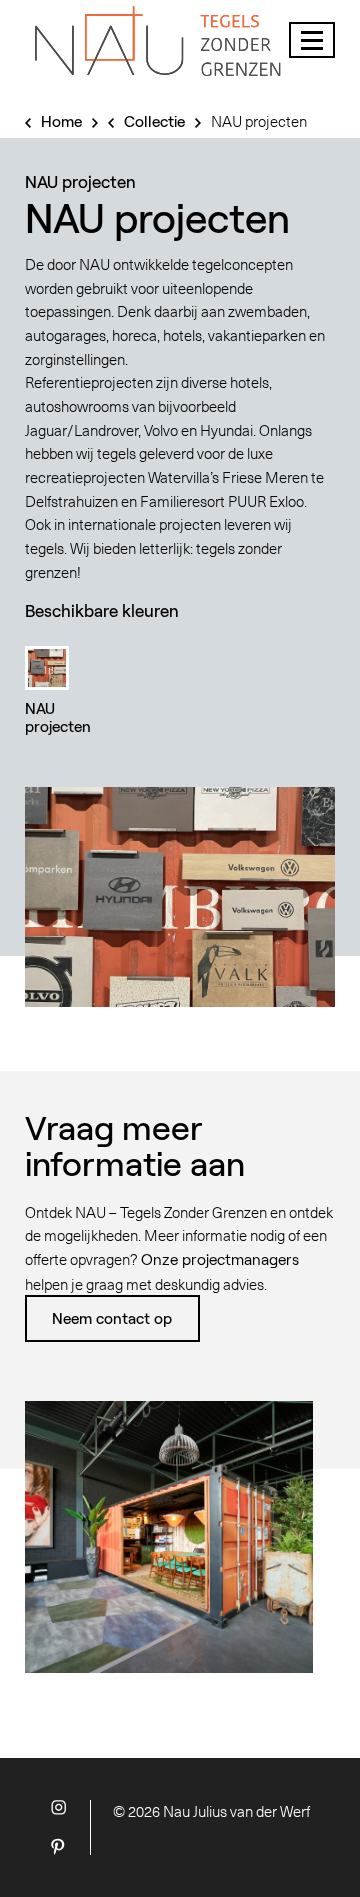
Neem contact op (112, 1318)
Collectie (154, 121)
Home (61, 121)
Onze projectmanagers (220, 1259)
